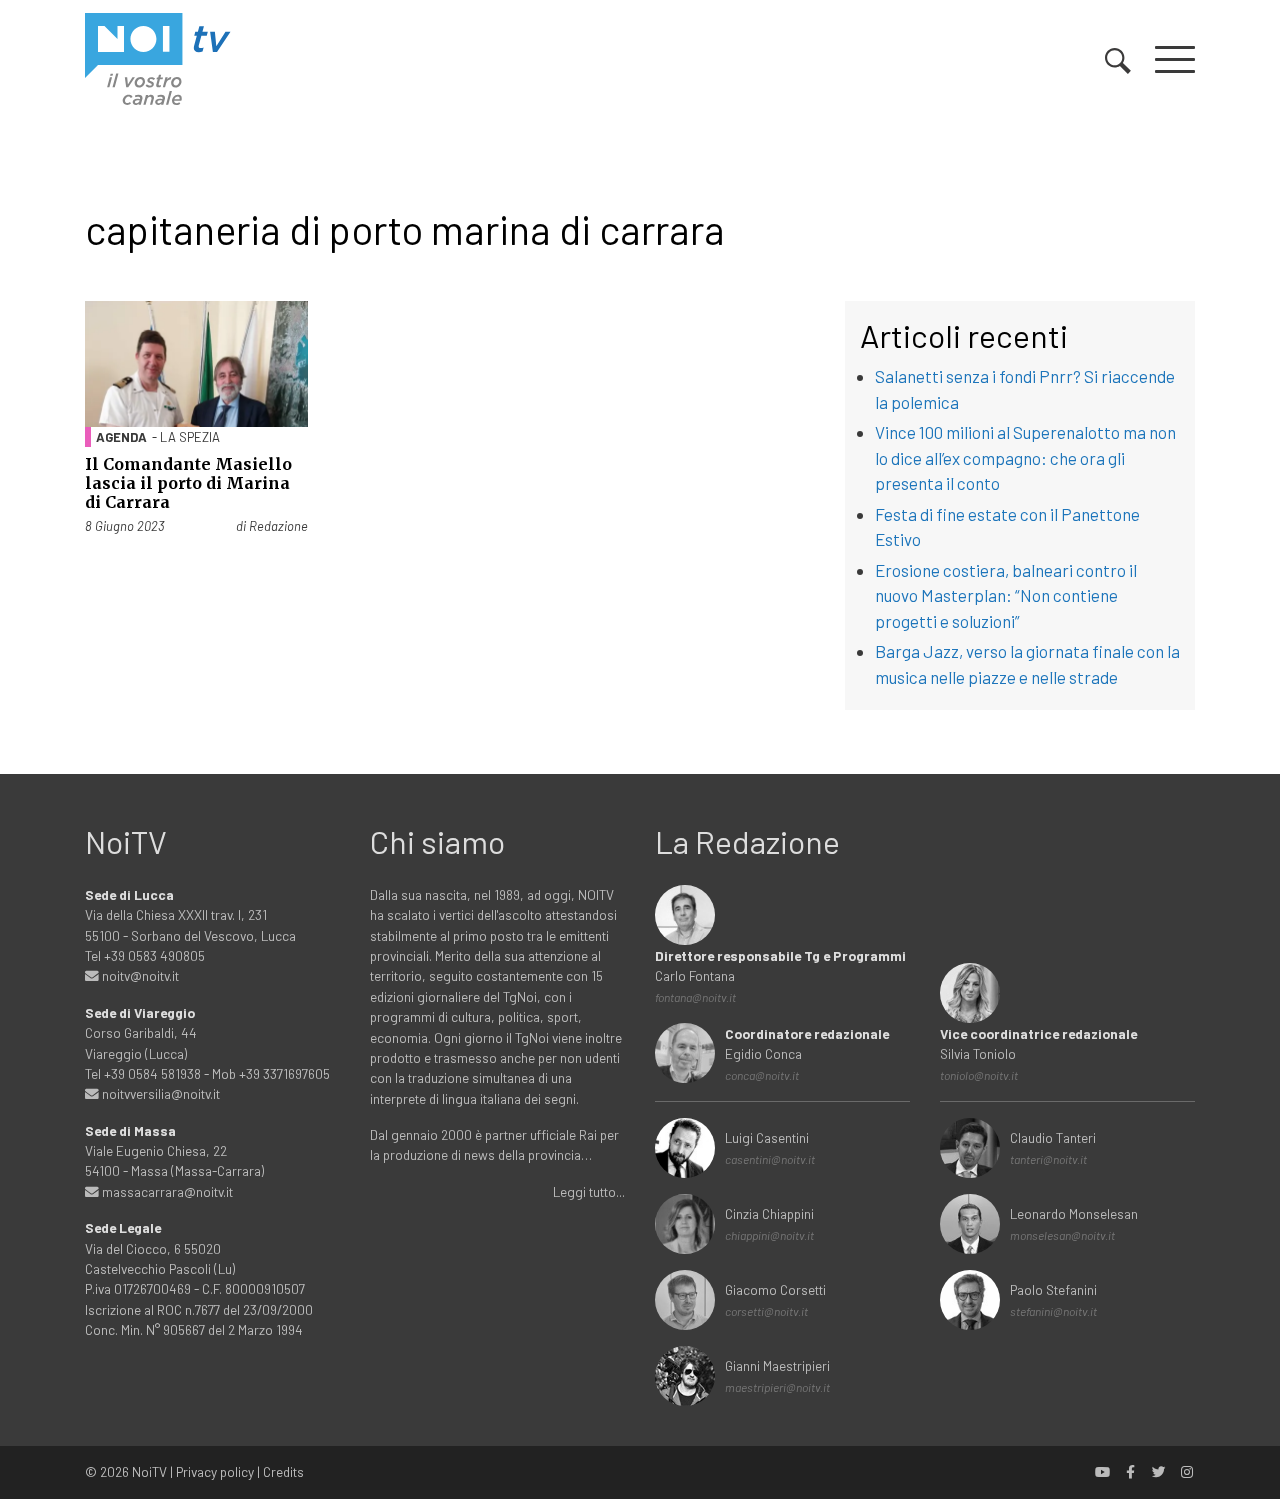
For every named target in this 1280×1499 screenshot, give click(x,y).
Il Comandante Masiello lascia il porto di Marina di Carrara (188, 483)
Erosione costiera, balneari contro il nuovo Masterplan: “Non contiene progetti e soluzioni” (1006, 595)
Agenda (121, 437)
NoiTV (149, 1471)
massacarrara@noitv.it (166, 1191)
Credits (283, 1471)
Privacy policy (215, 1471)
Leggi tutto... (589, 1191)
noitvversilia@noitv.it (159, 1093)
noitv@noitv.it (139, 975)
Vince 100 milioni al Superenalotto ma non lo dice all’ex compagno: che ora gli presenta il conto (1025, 457)
